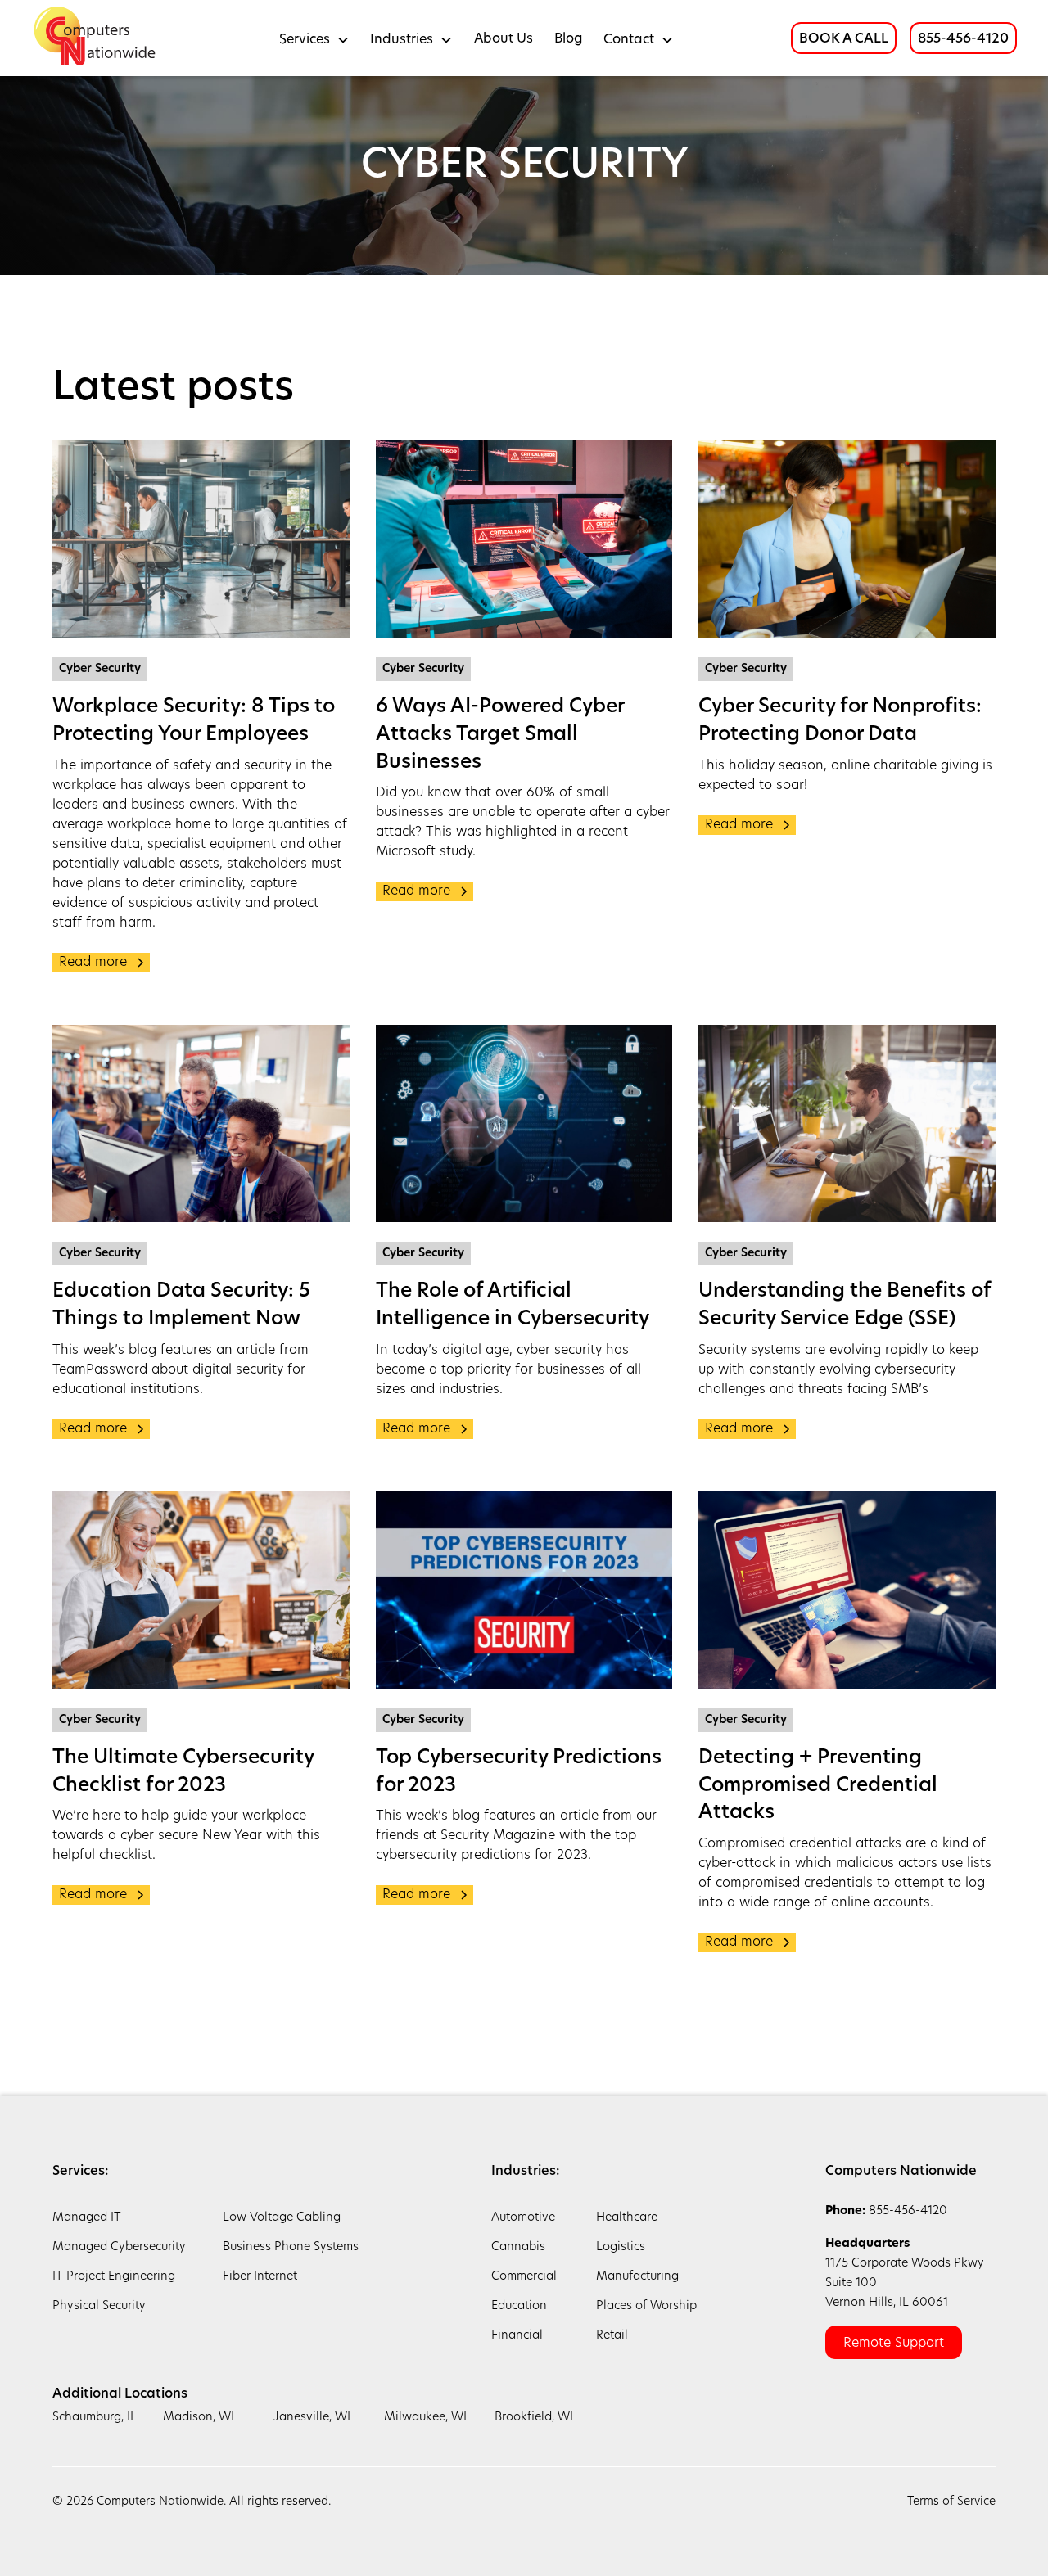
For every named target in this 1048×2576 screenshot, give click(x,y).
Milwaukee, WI (425, 2418)
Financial (517, 2336)
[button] (314, 38)
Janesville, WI (312, 2418)
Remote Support (894, 2344)
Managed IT (87, 2218)
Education (519, 2306)
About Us (504, 39)
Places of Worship (646, 2306)
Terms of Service (951, 2502)
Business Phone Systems (291, 2247)
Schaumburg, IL (95, 2418)
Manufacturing (637, 2277)
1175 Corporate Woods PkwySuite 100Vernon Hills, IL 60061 (905, 2274)
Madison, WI (199, 2418)
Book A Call (844, 39)
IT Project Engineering (114, 2277)
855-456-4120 (963, 39)
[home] (97, 38)
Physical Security (99, 2306)
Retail (612, 2336)
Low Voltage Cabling (282, 2218)
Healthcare (627, 2218)
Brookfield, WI (534, 2418)
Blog (569, 39)
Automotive (523, 2218)
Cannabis (518, 2247)
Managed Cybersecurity (119, 2247)
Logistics (621, 2247)
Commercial (524, 2277)
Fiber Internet (260, 2277)
